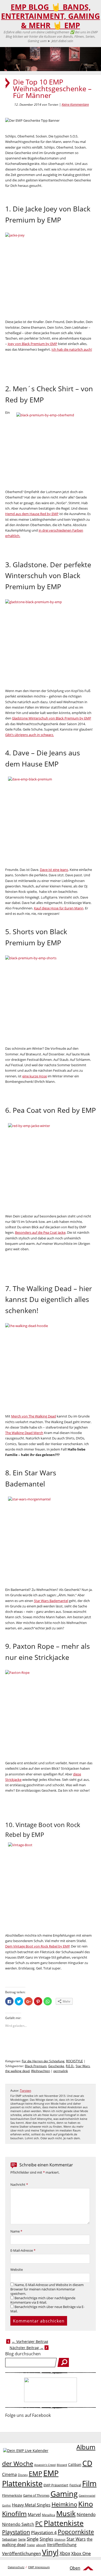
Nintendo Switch (18, 2524)
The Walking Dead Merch (24, 1433)
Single (33, 2539)
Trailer (31, 2545)
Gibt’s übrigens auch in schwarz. (30, 735)
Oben (75, 2568)
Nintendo (86, 2514)
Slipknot (60, 2539)
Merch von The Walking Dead (34, 1416)
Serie (22, 2539)
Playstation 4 (44, 2532)
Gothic (6, 2505)
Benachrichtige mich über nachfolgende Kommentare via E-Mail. (43, 2300)
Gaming (64, 2494)
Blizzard (62, 2465)
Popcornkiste (76, 2532)
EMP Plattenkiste (30, 2478)
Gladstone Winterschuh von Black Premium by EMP (52, 718)
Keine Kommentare (75, 104)
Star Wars (83, 2066)
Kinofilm (14, 2513)
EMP (35, 2473)
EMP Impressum (39, 2567)
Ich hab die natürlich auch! (72, 349)
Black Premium (36, 2066)
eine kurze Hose (35, 1076)
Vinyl (50, 2552)
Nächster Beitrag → (27, 2348)
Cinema (9, 2474)
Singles (46, 2539)
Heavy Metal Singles (31, 2505)
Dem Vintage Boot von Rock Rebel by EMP (37, 1946)
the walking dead (17, 2071)
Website (17, 2270)
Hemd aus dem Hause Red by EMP (32, 514)
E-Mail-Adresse (23, 2251)
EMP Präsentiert (56, 2485)
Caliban (75, 2464)
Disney (23, 2475)
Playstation (16, 2532)
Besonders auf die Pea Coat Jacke (40, 1232)
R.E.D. (70, 2066)
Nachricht (19, 2185)
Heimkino (64, 2504)
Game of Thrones (36, 2495)
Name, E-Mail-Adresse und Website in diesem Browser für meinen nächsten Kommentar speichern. (47, 2289)
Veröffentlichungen (21, 2553)
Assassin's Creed (45, 2465)
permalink (61, 2071)
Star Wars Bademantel (51, 1601)
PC (39, 2524)
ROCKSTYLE (74, 2061)
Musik (66, 2513)
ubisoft (41, 2545)
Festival (75, 2485)
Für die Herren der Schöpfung (43, 2061)
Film (89, 2483)
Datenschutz (16, 2567)
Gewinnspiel (87, 2495)
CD (87, 2463)
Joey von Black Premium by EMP (33, 344)
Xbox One (81, 2553)
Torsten (26, 2091)
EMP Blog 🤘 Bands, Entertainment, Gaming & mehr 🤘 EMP (51, 16)
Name (16, 2231)
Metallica (49, 2515)
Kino (86, 2504)
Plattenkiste (64, 2523)
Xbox (65, 2553)
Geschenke (56, 2066)
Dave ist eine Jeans (54, 870)
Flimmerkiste (12, 2495)
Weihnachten (41, 2071)
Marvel (34, 2514)
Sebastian (10, 2539)
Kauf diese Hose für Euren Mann (59, 908)
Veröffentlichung (62, 2544)
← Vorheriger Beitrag (30, 2341)
